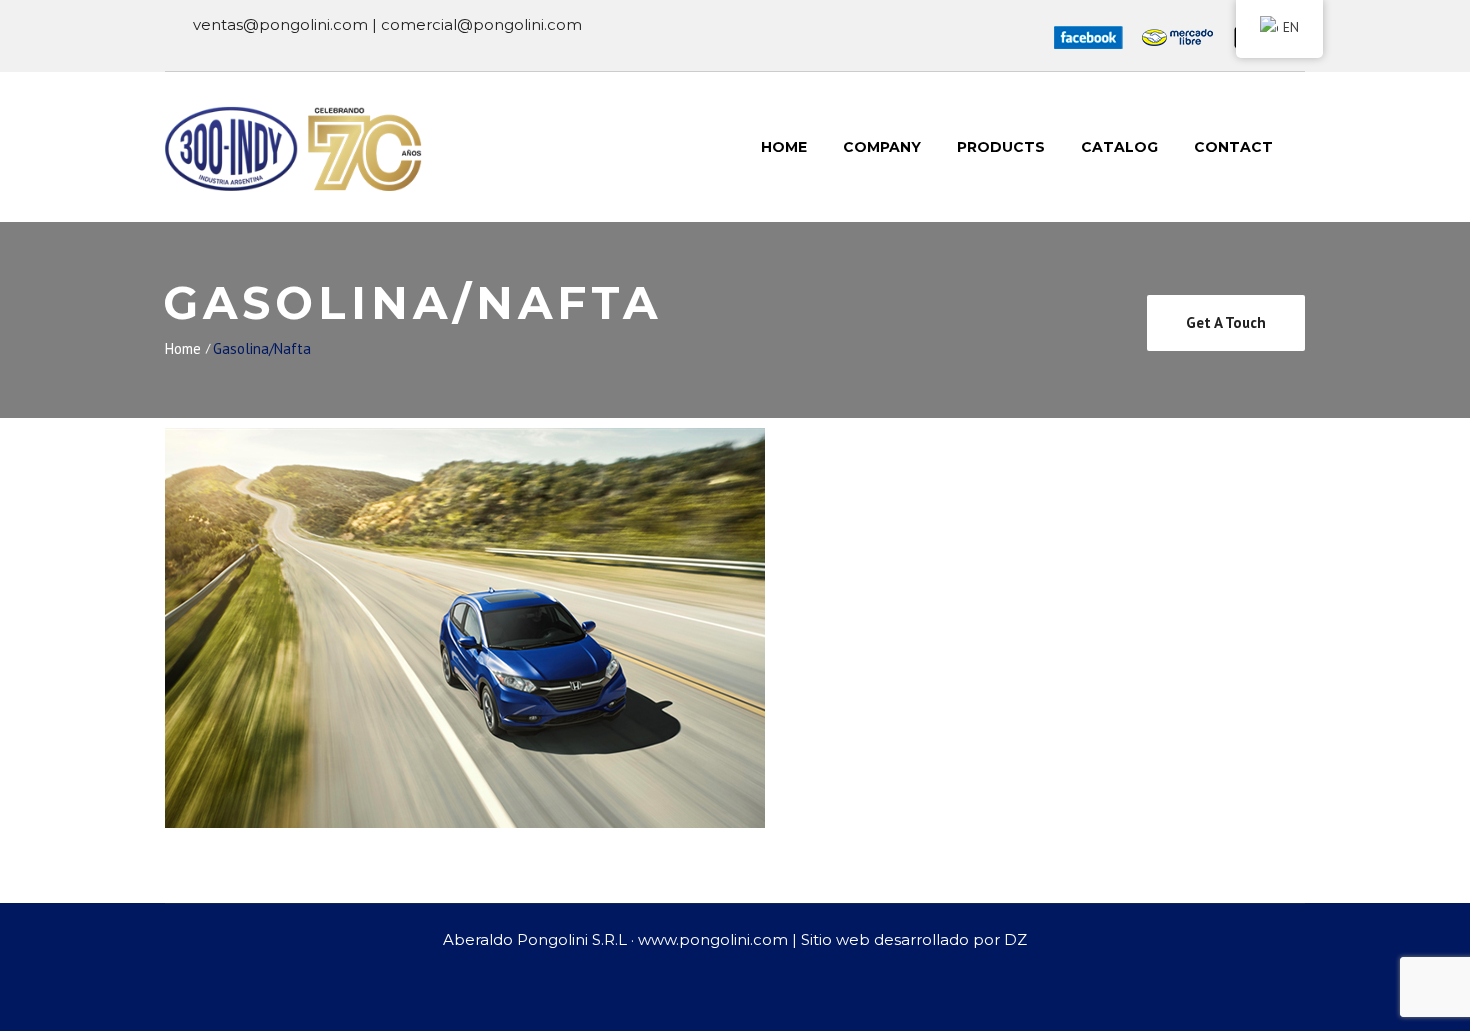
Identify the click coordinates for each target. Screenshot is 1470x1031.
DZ (1015, 939)
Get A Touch (1226, 322)
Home (183, 348)
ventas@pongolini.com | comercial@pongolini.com (387, 24)
